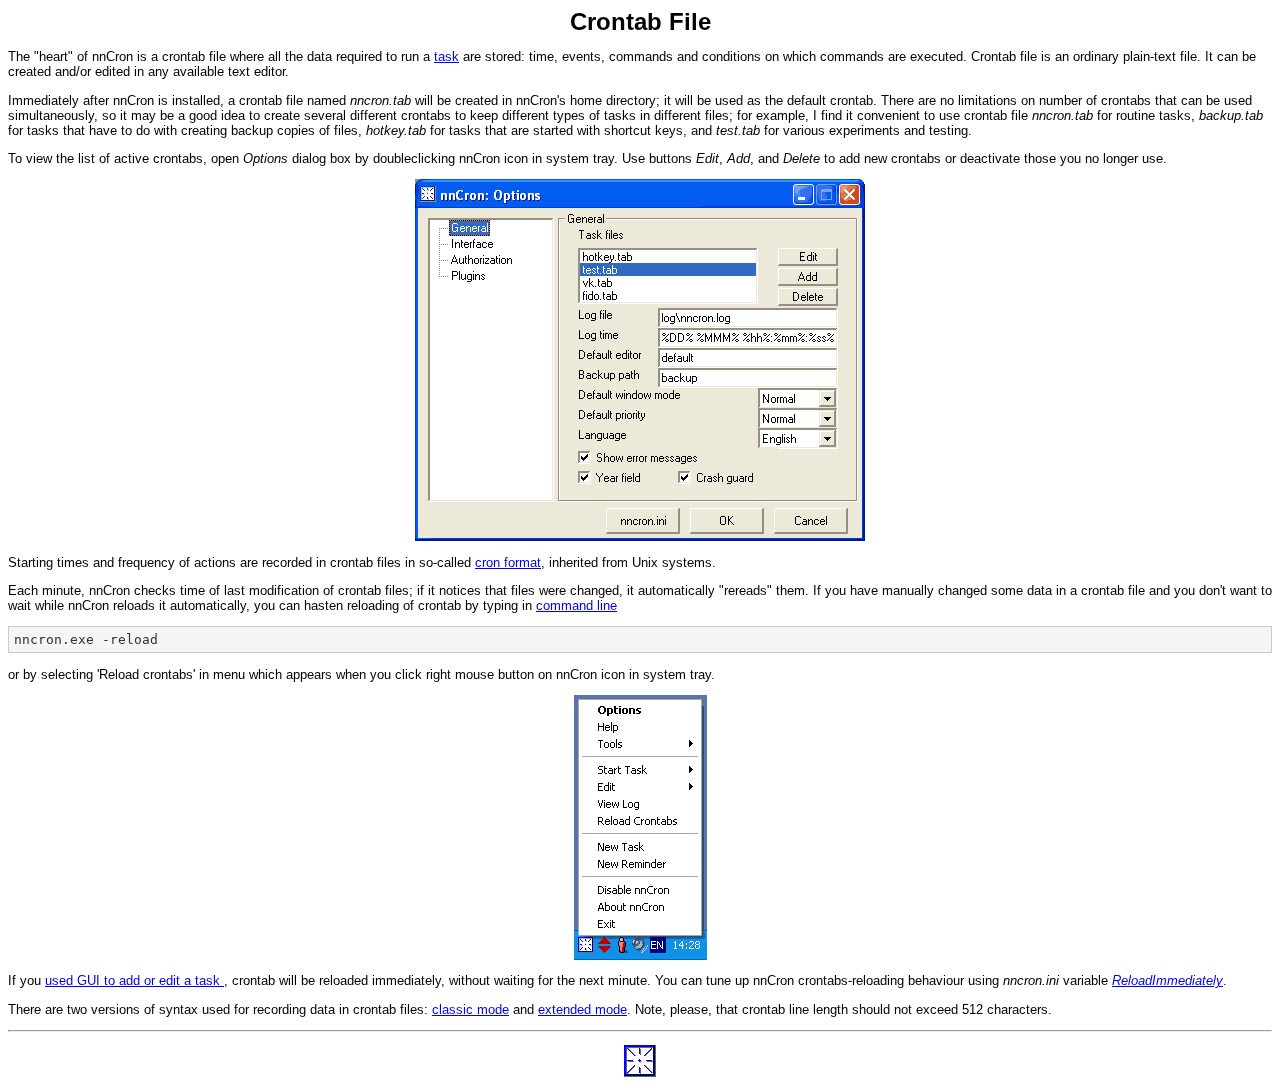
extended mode (582, 1009)
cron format (508, 562)
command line (576, 605)
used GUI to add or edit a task (134, 980)
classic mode (470, 1009)
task (446, 56)
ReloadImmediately (1167, 980)
